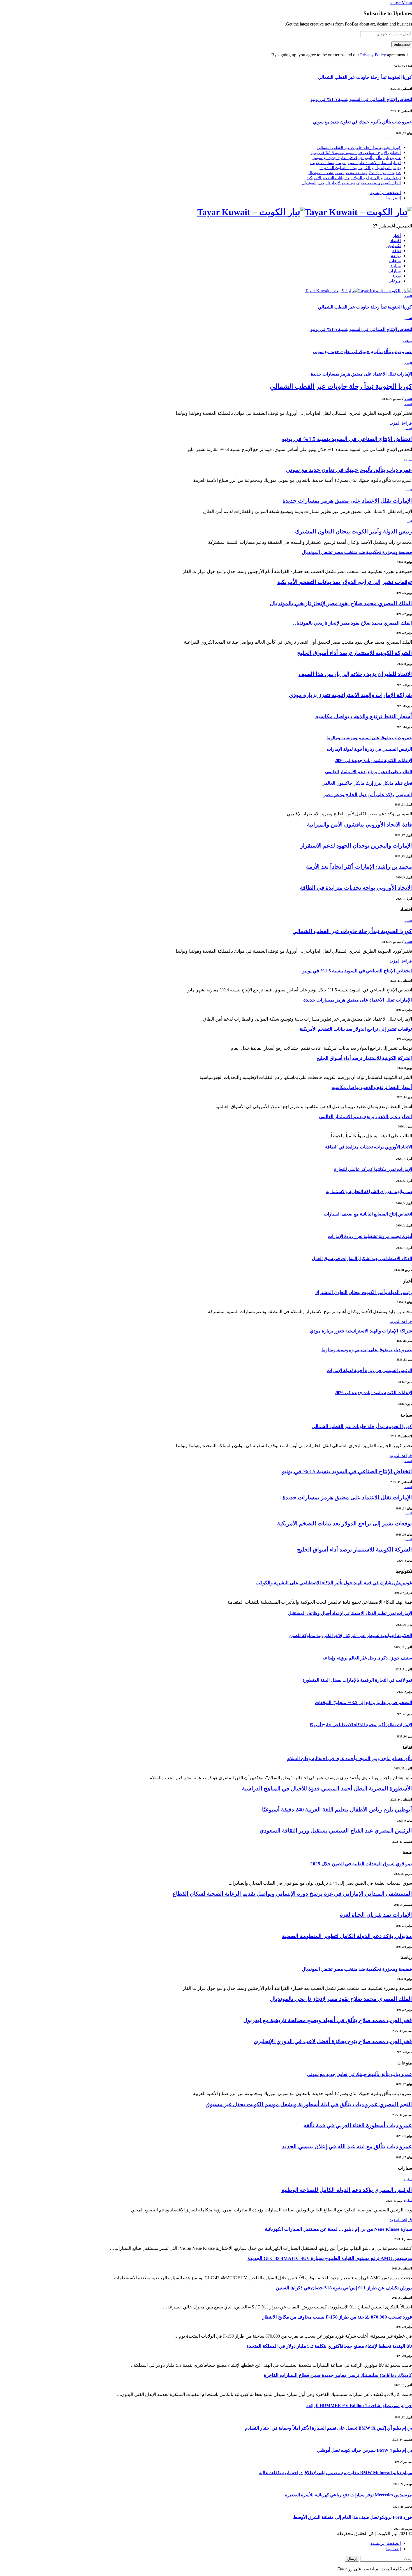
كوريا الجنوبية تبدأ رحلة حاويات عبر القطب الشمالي (365, 77)
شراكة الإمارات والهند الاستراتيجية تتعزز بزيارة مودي (350, 695)
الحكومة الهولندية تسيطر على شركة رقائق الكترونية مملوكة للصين (351, 1635)
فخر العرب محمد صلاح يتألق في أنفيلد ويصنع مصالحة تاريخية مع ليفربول (328, 2020)
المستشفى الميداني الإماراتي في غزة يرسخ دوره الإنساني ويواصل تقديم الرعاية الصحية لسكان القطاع (292, 1894)
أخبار (397, 236)
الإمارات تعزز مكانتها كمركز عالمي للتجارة (373, 1169)
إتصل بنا (394, 198)
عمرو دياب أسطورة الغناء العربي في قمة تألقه (358, 2125)
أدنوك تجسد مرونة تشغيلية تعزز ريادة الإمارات (370, 1236)
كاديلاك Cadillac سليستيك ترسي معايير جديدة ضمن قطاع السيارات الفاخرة (338, 2375)
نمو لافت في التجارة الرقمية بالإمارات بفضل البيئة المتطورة (357, 1680)
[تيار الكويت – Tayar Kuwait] (206, 212)
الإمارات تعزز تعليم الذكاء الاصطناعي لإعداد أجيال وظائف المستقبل (350, 1613)
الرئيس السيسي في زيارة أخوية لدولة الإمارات (369, 749)
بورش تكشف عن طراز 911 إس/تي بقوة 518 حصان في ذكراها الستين (344, 2288)
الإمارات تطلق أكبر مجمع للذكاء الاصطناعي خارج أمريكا (361, 1725)
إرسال (352, 2559)
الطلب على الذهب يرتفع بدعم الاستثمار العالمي (369, 772)
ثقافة (397, 251)
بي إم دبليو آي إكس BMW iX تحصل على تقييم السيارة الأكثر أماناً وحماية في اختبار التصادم (328, 2428)
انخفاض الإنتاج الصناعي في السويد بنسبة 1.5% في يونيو (361, 99)
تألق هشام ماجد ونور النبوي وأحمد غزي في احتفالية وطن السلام (349, 1759)
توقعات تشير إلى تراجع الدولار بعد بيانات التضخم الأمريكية (354, 178)
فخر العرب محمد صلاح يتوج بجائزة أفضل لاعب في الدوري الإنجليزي (333, 2041)
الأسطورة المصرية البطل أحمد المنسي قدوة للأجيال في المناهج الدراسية (327, 1788)
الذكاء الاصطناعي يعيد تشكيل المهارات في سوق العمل (362, 1259)
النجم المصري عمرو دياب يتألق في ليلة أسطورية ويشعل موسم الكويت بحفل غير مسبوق (309, 2104)
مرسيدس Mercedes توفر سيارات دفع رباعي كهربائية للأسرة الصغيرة (349, 2495)
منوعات (395, 281)
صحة (397, 276)
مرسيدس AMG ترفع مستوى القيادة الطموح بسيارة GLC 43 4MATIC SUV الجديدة (330, 2258)
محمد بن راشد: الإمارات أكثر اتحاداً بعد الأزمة (359, 867)
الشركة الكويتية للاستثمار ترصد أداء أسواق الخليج (355, 653)
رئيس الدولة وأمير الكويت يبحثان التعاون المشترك (360, 168)
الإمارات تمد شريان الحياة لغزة (376, 1915)
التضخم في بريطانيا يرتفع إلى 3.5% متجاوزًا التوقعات (364, 1703)
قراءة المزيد (401, 423)
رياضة (396, 256)
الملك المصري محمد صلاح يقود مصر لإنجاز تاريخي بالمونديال (351, 183)
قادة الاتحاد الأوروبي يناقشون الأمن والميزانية (359, 825)
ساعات (395, 261)
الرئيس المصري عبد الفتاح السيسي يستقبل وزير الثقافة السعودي (336, 1831)
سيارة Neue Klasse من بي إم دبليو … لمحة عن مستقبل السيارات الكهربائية (338, 2229)
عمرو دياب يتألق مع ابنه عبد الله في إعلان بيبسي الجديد (347, 2146)
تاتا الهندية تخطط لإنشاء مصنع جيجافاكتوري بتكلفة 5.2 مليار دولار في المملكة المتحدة (329, 2346)
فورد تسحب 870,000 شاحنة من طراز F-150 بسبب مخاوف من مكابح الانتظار (337, 2317)
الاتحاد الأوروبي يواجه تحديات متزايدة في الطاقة (356, 888)
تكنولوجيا (394, 246)
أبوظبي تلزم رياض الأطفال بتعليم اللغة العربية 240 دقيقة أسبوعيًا (337, 1810)
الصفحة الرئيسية (386, 193)
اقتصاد (396, 241)
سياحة (396, 266)
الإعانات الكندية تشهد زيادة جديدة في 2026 (373, 760)
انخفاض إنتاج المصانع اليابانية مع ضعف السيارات (368, 1214)
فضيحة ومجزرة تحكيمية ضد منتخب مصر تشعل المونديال (354, 173)
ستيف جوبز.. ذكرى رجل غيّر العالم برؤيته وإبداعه (367, 1658)
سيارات (395, 271)
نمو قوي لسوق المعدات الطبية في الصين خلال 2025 (361, 1864)
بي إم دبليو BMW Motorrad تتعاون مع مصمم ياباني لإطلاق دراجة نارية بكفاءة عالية (335, 2473)
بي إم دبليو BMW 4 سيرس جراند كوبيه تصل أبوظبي (364, 2450)
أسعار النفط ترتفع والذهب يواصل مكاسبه (364, 716)
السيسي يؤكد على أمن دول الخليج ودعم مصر (368, 795)
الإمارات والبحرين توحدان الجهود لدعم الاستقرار (356, 846)
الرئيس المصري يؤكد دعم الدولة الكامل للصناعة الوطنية (347, 2190)
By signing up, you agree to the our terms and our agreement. (338, 55)
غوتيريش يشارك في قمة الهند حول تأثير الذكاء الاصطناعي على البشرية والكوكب (334, 1583)
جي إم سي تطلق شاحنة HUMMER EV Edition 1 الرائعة (359, 2406)
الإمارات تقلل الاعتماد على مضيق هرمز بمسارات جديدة (356, 163)
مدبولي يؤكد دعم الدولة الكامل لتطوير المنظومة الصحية (347, 1936)
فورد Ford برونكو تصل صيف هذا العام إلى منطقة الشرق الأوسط (353, 2517)
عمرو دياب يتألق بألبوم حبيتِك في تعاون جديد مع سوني (362, 122)
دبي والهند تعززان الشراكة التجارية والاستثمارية (369, 1192)
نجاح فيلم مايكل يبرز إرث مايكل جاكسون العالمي (367, 783)
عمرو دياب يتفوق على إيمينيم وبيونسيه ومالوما (369, 738)
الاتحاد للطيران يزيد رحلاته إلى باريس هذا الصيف (355, 674)
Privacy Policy (373, 55)
